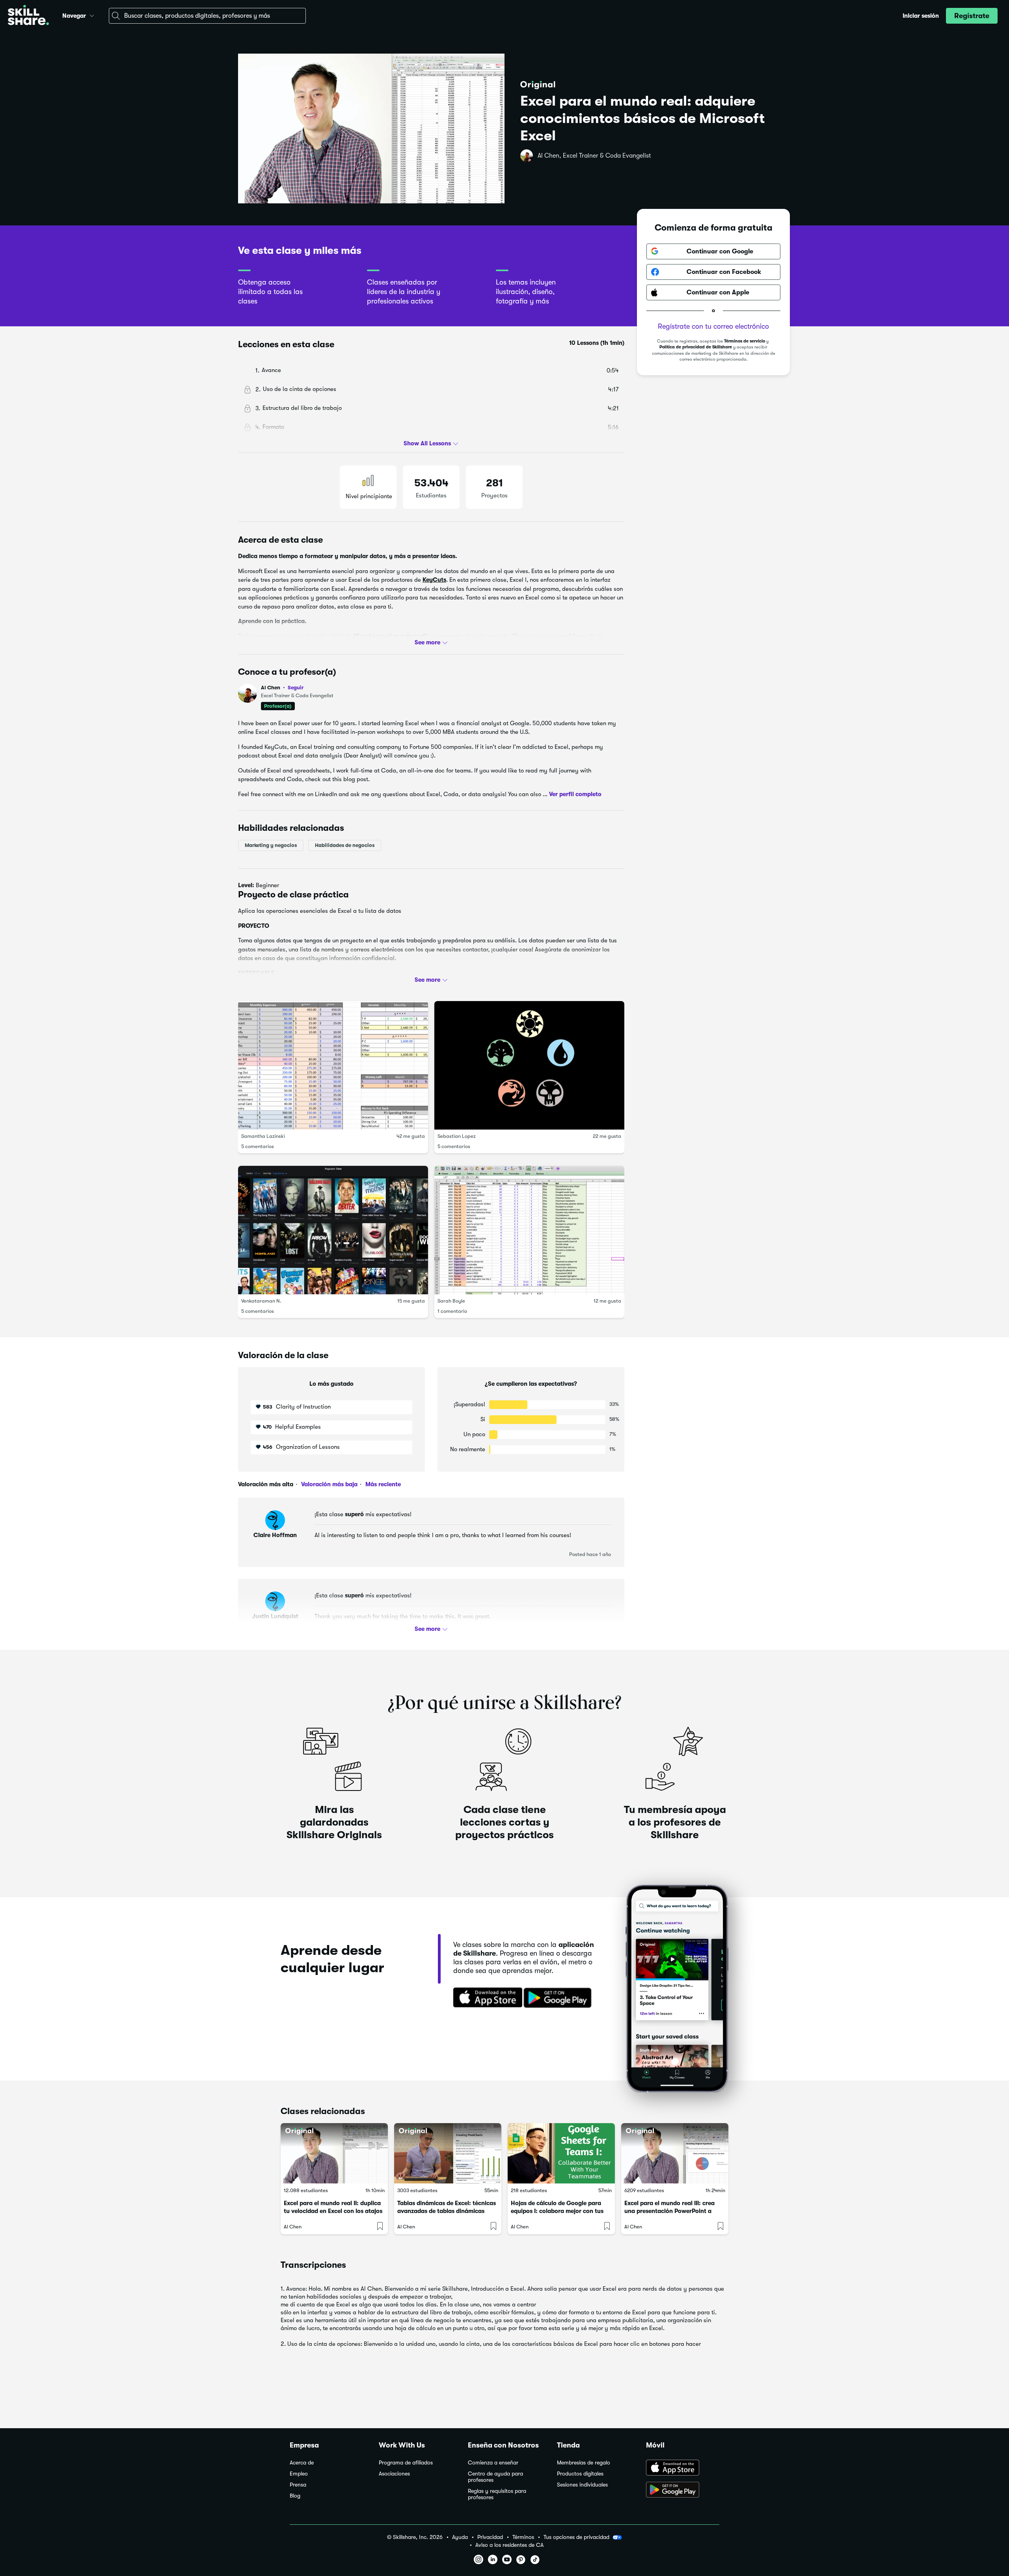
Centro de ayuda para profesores (495, 2477)
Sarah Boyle (451, 1301)
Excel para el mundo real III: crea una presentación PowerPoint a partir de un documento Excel (669, 2211)
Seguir (296, 687)
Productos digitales (580, 2474)
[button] (92, 15)
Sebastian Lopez (457, 1136)
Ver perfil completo (575, 794)
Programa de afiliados (406, 2463)
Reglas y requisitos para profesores (497, 2494)
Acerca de (302, 2463)
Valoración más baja (329, 1484)
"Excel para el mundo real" (390, 636)
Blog (295, 2496)
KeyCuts (434, 580)
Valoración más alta (266, 1484)
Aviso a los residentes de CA (509, 2545)
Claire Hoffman (275, 1535)
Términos (523, 2537)
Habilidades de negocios (345, 845)
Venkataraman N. (261, 1301)
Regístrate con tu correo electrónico (713, 326)
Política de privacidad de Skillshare (696, 347)
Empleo (299, 2474)
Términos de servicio (745, 341)
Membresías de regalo (584, 2463)
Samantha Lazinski (263, 1136)
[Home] (28, 16)
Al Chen (282, 688)
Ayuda (460, 2537)
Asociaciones (394, 2474)
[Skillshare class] (334, 2153)
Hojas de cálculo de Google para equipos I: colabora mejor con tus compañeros (557, 2211)
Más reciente (382, 1484)
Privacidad (490, 2537)
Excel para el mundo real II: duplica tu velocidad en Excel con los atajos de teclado (333, 2211)
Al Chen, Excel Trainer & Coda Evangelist (594, 156)
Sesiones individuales (582, 2485)
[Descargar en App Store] (683, 2468)
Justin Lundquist (275, 1616)
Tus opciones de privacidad (576, 2537)
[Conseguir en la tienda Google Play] (559, 1998)
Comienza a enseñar (493, 2463)
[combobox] (207, 16)
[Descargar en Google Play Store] (683, 2490)
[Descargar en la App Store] (485, 1998)
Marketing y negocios (271, 845)
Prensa (298, 2485)
